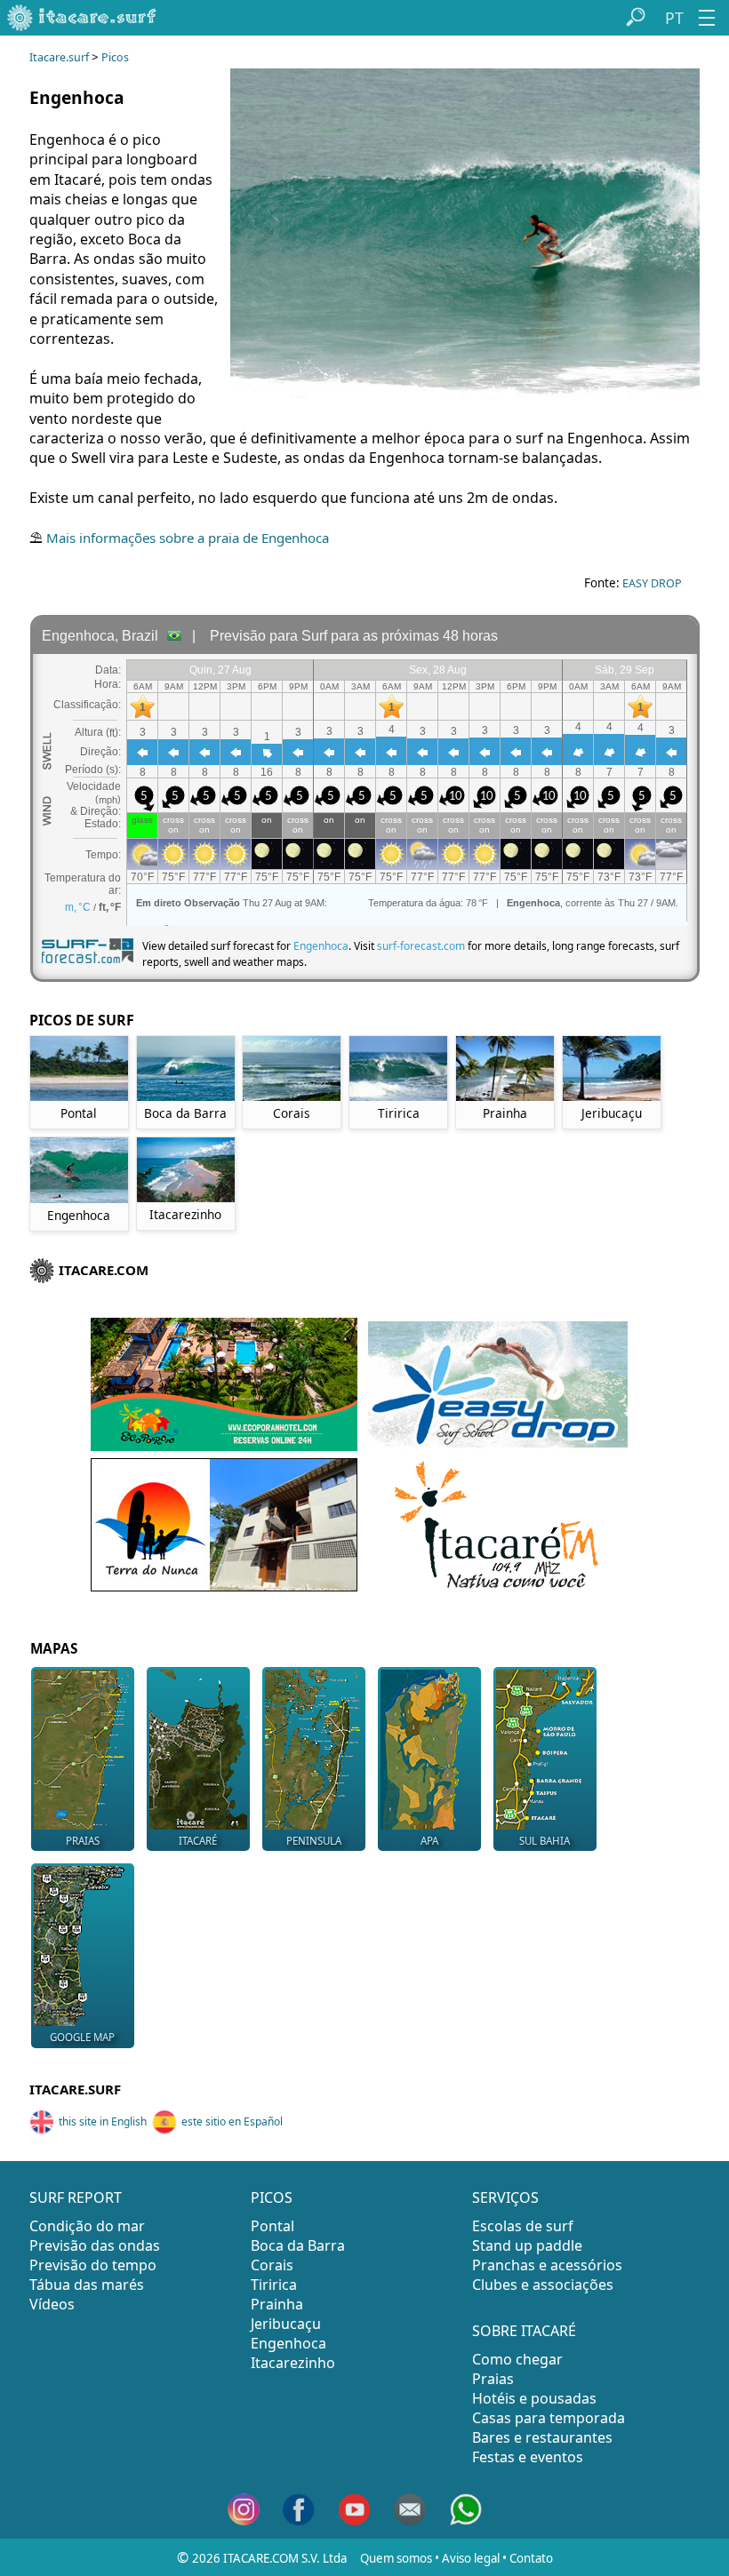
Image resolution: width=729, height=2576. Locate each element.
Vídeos (52, 2304)
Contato (531, 2558)
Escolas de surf (523, 2226)
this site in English (103, 2121)
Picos (115, 57)
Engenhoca (321, 946)
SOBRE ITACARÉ (524, 2331)
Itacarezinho (293, 2363)
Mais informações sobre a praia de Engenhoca (188, 538)
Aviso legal (471, 2558)
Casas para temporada (549, 2418)
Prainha (277, 2304)
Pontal (272, 2226)
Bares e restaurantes (542, 2437)
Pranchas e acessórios (547, 2265)
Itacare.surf (59, 57)
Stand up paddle (527, 2245)
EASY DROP (652, 583)
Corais (272, 2265)
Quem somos (396, 2558)
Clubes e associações (543, 2285)
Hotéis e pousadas (534, 2398)
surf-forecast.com (421, 946)
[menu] (707, 18)
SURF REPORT (76, 2197)
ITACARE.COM (104, 1270)
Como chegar (517, 2359)
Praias (493, 2379)
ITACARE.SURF (75, 2089)
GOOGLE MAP (82, 2037)
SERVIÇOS (505, 2197)
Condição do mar (87, 2226)
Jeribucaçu (286, 2324)
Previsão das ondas (95, 2245)
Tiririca (274, 2285)
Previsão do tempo (93, 2265)
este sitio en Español (232, 2121)
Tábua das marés (87, 2285)
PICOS (272, 2197)
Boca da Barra (298, 2245)
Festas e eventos (528, 2457)
